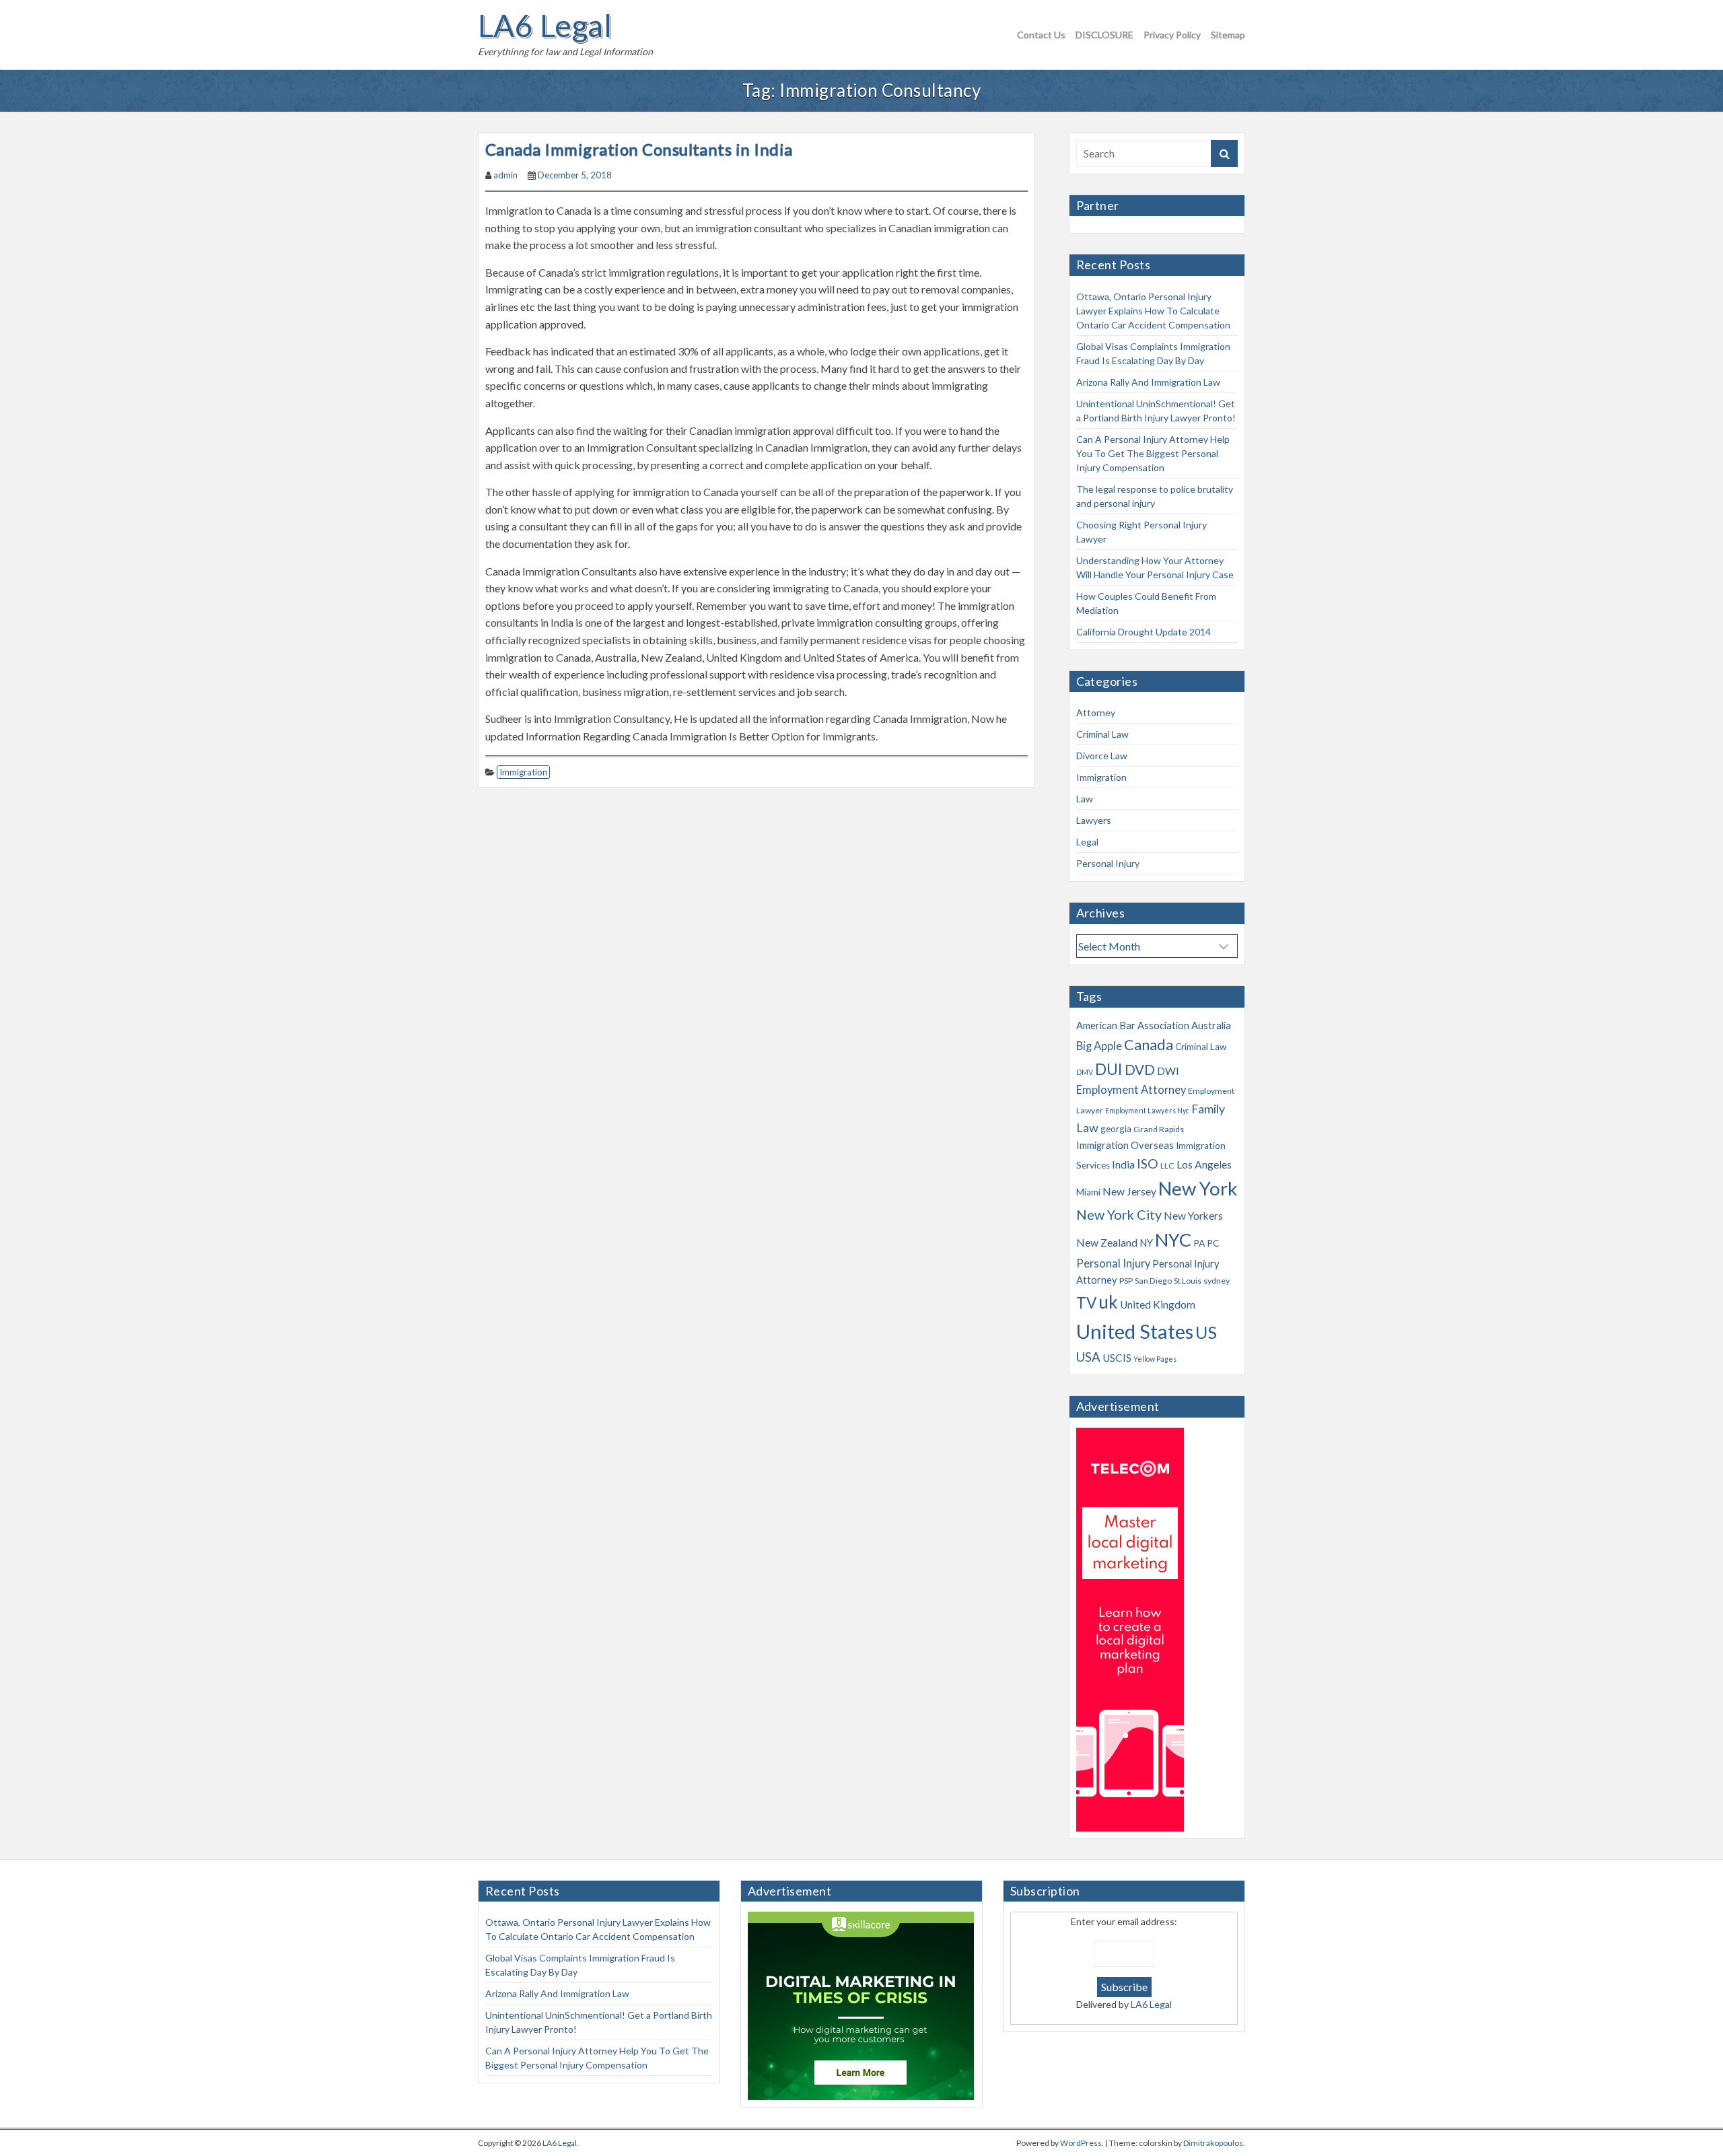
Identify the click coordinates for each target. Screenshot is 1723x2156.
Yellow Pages (1155, 1359)
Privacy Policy (1172, 35)
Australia (1211, 1025)
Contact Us (1041, 35)
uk (1108, 1302)
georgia (1116, 1129)
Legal (1087, 842)
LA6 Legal (545, 26)
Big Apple (1099, 1046)
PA (1199, 1243)
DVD (1140, 1070)
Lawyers (1094, 820)
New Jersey (1129, 1191)
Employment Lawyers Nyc (1147, 1110)
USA (1088, 1357)
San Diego (1153, 1281)
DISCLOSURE (1104, 35)
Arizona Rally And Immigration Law (1148, 382)
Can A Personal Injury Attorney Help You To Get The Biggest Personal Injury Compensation (1153, 453)
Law (1085, 799)
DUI (1109, 1069)
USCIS (1117, 1358)
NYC (1173, 1240)
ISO (1148, 1163)
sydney (1217, 1281)
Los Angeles (1204, 1164)
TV (1086, 1303)
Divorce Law (1102, 756)
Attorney (1096, 712)
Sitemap (1228, 35)
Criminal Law (1102, 734)
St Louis (1188, 1281)
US (1206, 1332)
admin (505, 175)
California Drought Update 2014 (1144, 632)
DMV (1085, 1072)
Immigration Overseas (1125, 1145)
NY (1146, 1243)
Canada (1149, 1045)
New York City (1119, 1215)
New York (1198, 1188)
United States (1135, 1331)
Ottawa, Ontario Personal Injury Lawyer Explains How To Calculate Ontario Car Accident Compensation (1153, 311)
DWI (1168, 1071)
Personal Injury (1108, 863)
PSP (1126, 1281)
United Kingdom (1158, 1305)
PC (1213, 1243)
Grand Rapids (1159, 1129)
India (1123, 1164)
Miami (1088, 1192)
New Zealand (1107, 1243)
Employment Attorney (1131, 1090)
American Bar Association (1133, 1025)
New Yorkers (1193, 1216)
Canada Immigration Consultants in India (639, 149)
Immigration (523, 772)
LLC (1167, 1166)
